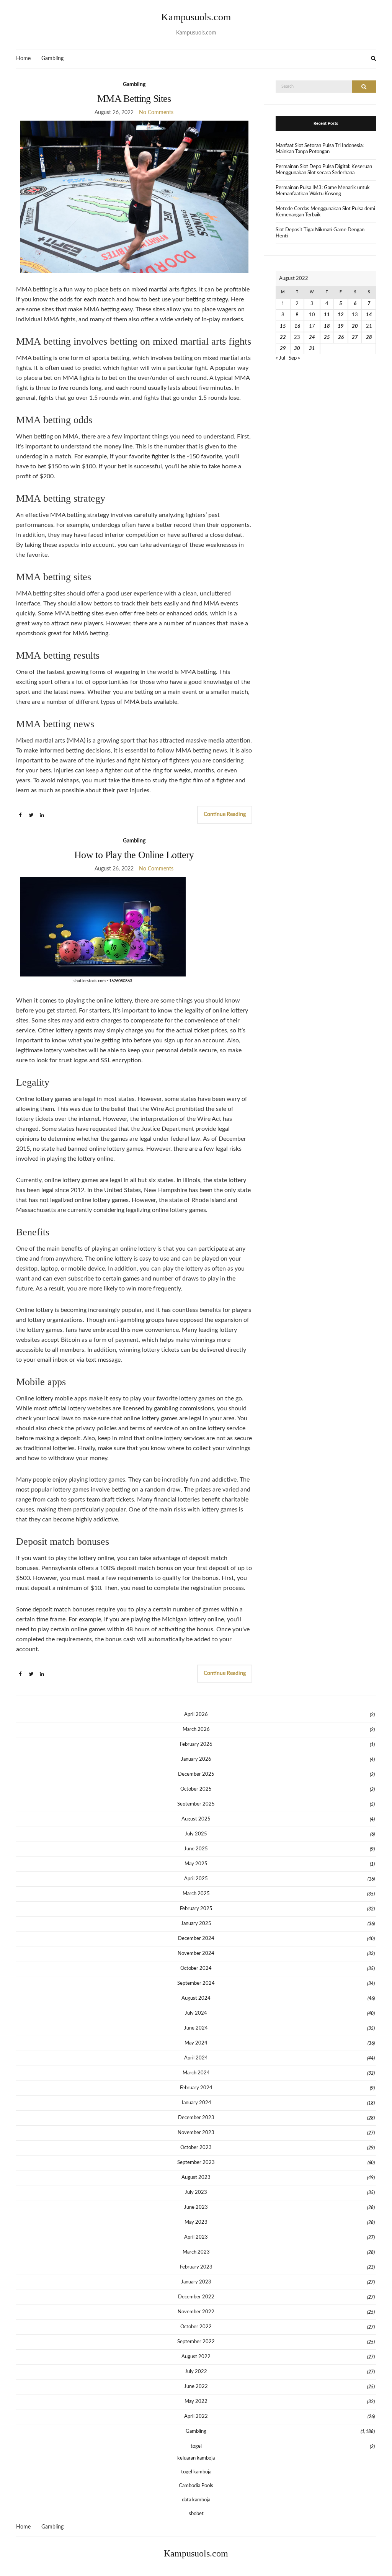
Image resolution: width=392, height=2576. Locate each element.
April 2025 (196, 1879)
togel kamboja (196, 2472)
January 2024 (196, 2103)
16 (297, 326)
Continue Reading (225, 815)
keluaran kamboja (196, 2458)
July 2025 (196, 1834)
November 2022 (196, 2312)
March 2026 (196, 1730)
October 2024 (196, 1968)
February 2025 (196, 1909)
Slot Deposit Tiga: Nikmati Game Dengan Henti (320, 233)
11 (327, 315)
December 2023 (196, 2118)
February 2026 (196, 1744)
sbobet (196, 2514)
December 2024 (196, 1939)
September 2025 (196, 1804)
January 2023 (196, 2282)
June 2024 (196, 2028)
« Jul (280, 358)
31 (312, 349)
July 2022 (196, 2372)
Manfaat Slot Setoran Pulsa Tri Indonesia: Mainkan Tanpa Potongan (320, 149)
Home (23, 59)
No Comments (156, 113)
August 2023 (196, 2178)
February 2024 (196, 2088)
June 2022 (196, 2387)
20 (355, 326)
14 (369, 315)
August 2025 (196, 1819)
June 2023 (196, 2207)
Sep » (294, 358)
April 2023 (196, 2237)
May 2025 (196, 1864)
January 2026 (196, 1759)
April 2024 (196, 2058)
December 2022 (196, 2297)
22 (283, 338)
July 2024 (196, 2013)
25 (327, 338)
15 (283, 326)
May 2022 (196, 2402)
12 (341, 315)
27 (355, 338)
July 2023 (196, 2192)
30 (297, 349)
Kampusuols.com (196, 17)
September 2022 (196, 2342)
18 (327, 326)
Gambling (52, 59)
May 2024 (196, 2043)
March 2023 (196, 2252)
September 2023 (196, 2163)
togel (196, 2446)
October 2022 (196, 2327)
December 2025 (196, 1774)
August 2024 (196, 1998)
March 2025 (196, 1894)
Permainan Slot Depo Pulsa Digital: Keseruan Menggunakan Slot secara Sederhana (324, 170)
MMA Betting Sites (134, 99)
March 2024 (196, 2073)
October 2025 (196, 1789)
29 (283, 349)
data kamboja (196, 2500)
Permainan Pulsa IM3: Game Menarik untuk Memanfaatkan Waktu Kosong (323, 191)
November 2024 (196, 1954)
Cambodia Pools (196, 2486)
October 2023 (196, 2148)
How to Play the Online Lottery (134, 855)
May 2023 (196, 2222)
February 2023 (196, 2267)
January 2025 (196, 1924)
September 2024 (196, 1983)
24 (312, 338)
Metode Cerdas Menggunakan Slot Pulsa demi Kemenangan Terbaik (325, 212)
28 (369, 338)
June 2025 (196, 1849)
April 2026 (196, 1715)
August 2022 (196, 2357)
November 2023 (196, 2133)
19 (341, 326)
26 (341, 338)
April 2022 (196, 2417)
